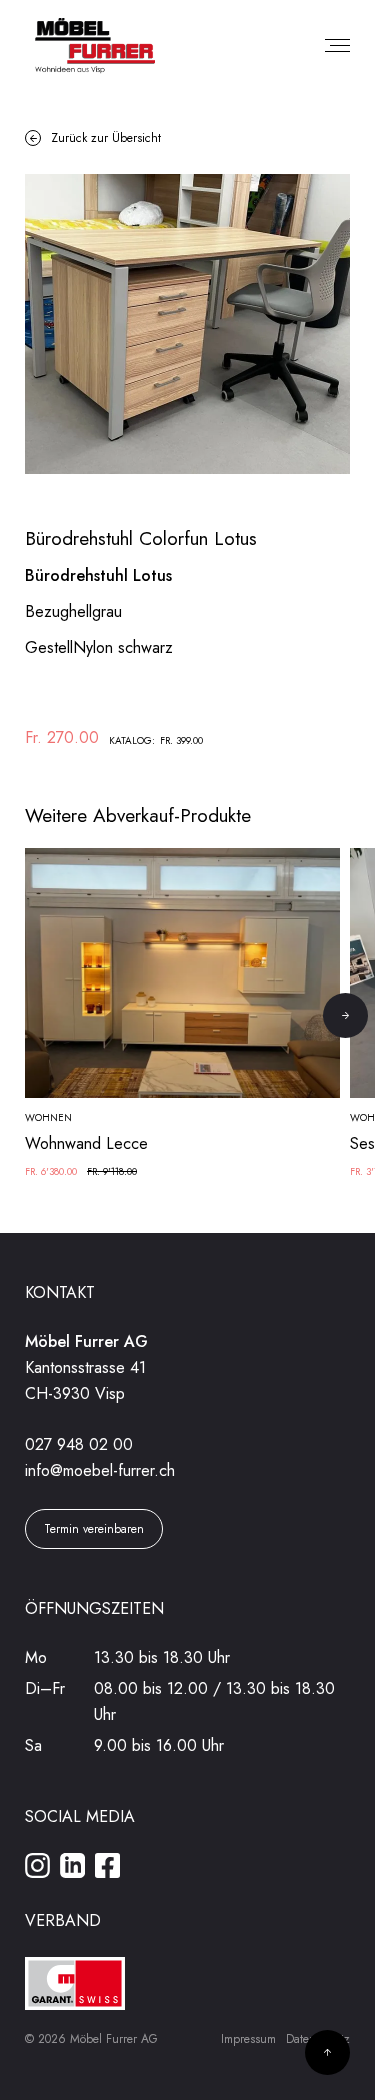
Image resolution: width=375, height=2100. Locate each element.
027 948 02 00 (79, 1444)
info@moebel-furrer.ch (100, 1470)
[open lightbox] (187, 324)
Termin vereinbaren (94, 1529)
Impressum (248, 2039)
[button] (345, 1015)
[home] (90, 46)
